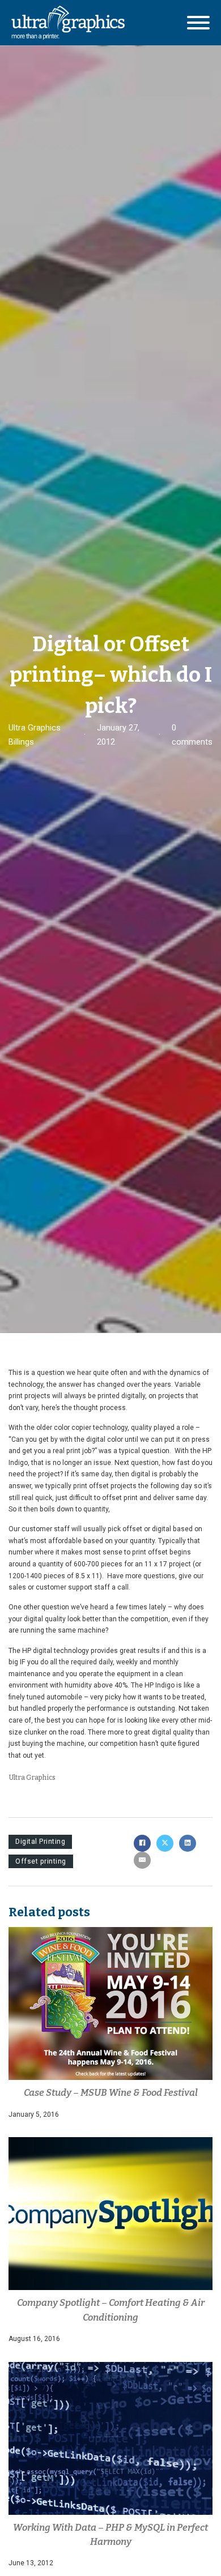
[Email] (142, 1860)
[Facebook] (142, 1843)
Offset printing (41, 1861)
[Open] (198, 23)
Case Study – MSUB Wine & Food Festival (111, 2092)
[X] (165, 1843)
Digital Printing (40, 1842)
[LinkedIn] (188, 1843)
